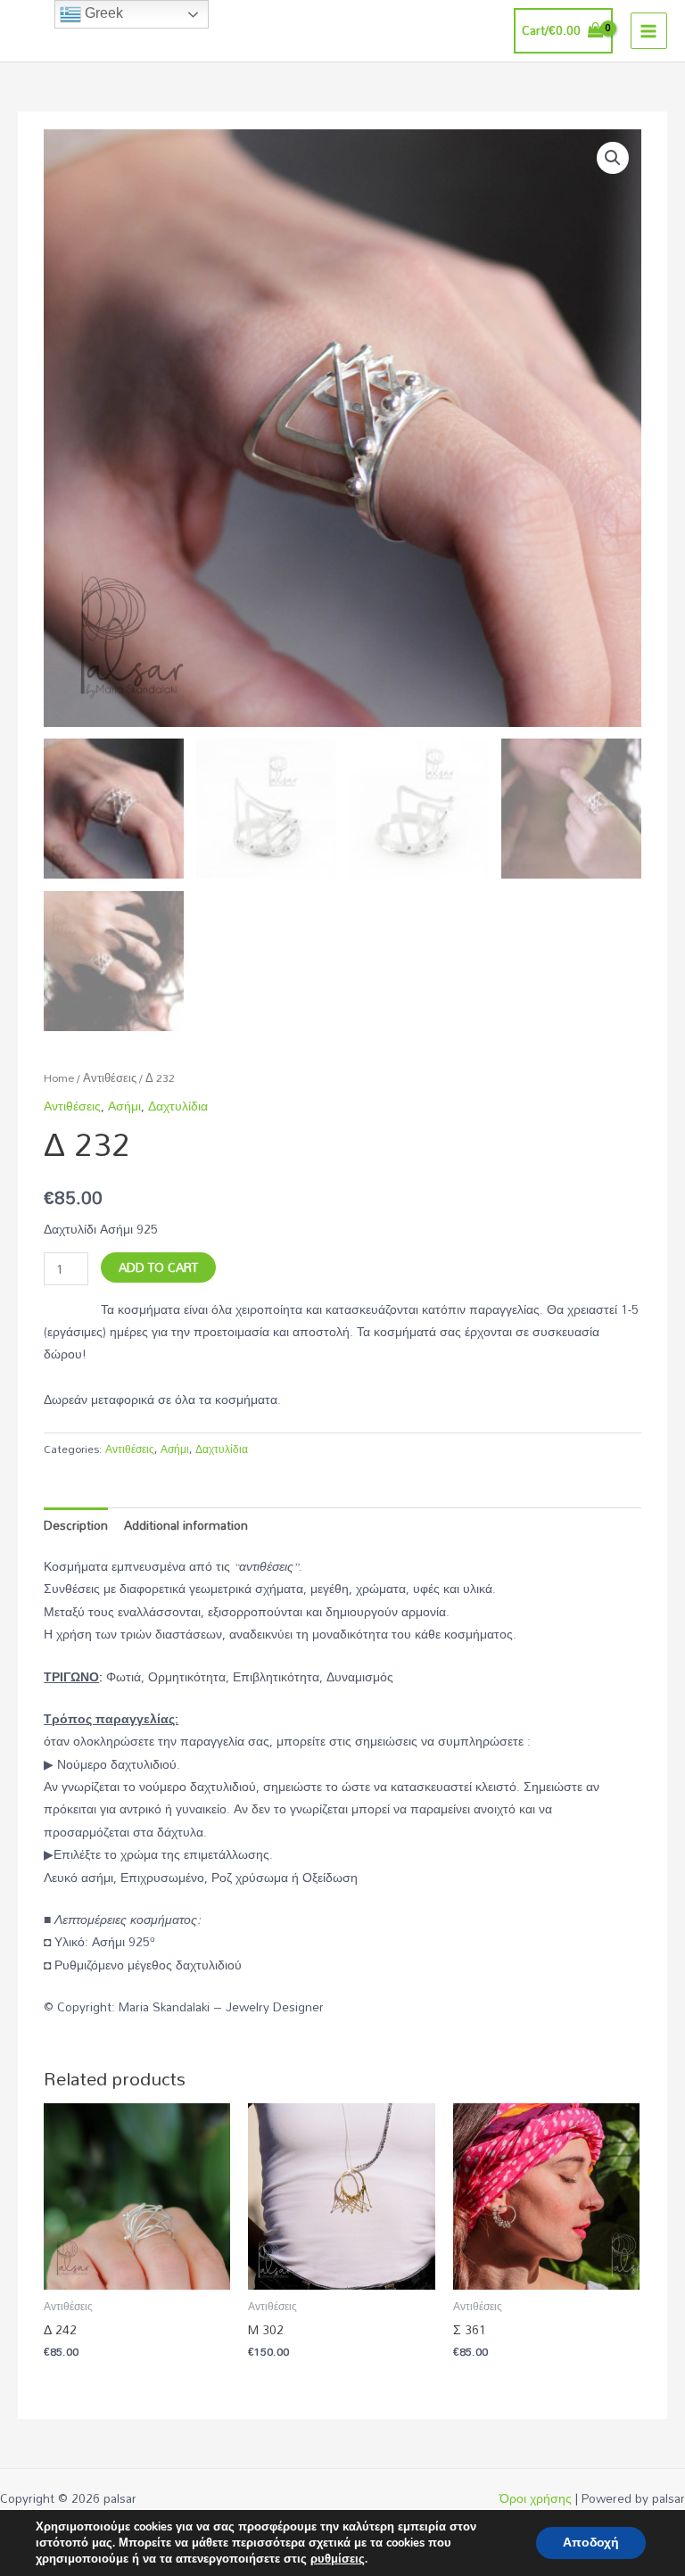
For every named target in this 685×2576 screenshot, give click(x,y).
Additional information (186, 1525)
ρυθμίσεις (338, 2559)
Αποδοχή (591, 2543)
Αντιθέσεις (110, 1078)
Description (76, 1525)
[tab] (76, 1525)
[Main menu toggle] (649, 31)
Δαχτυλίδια (178, 1106)
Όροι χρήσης (536, 2498)
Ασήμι (124, 1106)
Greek (102, 13)
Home (59, 1078)
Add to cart (158, 1267)
